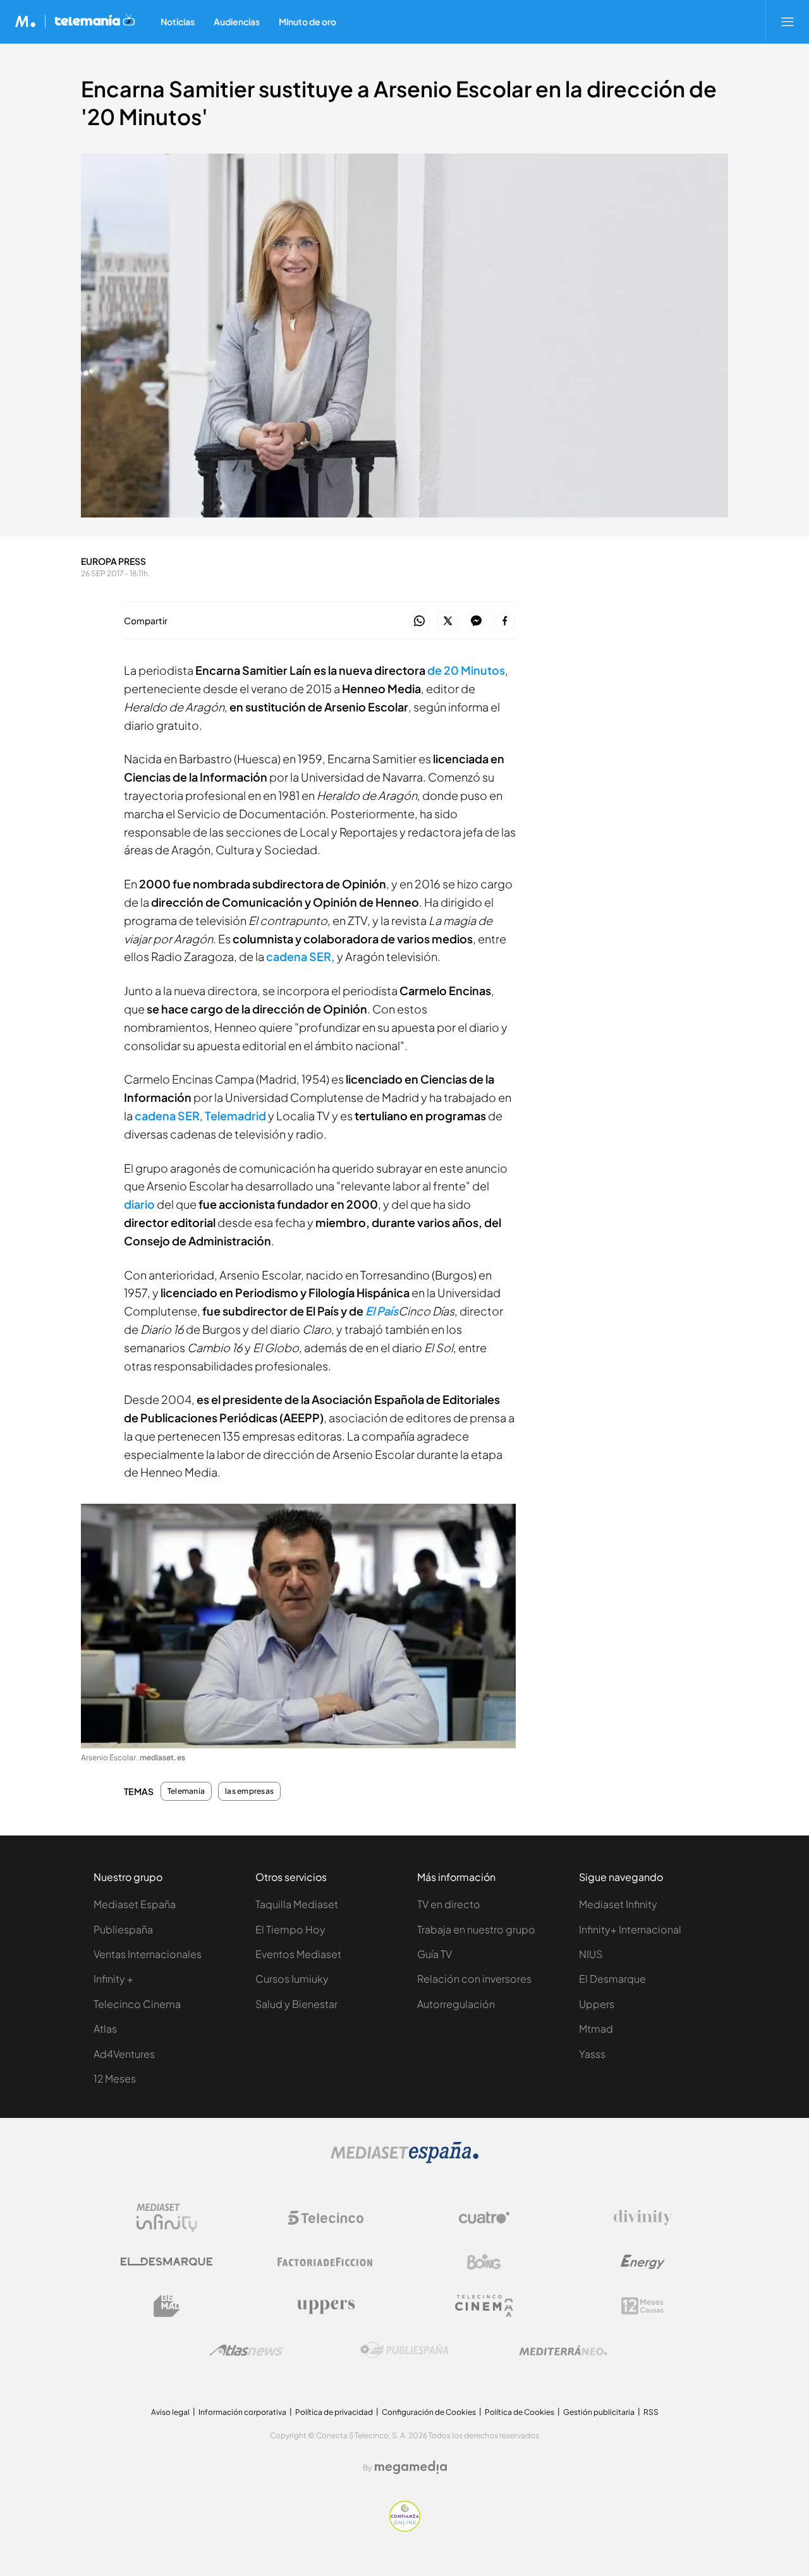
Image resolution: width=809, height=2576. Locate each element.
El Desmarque (612, 1979)
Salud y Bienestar (296, 2004)
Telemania (186, 1791)
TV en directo (449, 1904)
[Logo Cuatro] (484, 2218)
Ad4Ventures (124, 2054)
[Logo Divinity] (643, 2218)
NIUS (591, 1954)
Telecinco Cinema (137, 2004)
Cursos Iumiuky (292, 1979)
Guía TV (435, 1954)
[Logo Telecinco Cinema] (484, 2306)
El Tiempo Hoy (290, 1929)
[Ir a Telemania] (95, 21)
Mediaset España (135, 1904)
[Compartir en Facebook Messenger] (476, 621)
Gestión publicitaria (599, 2412)
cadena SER (167, 1116)
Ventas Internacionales (148, 1954)
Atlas (105, 2029)
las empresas (249, 1791)
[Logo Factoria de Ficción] (325, 2262)
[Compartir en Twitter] (448, 621)
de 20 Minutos (466, 670)
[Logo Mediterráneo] (563, 2350)
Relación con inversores (474, 1979)
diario (139, 1204)
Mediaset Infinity (618, 1904)
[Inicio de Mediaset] (26, 21)
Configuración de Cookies (429, 2412)
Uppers (597, 2004)
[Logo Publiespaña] (404, 2350)
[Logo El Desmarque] (167, 2262)
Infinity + (113, 1979)
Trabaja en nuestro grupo (476, 1929)
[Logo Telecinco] (325, 2218)
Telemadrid (235, 1116)
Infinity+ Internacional (630, 1929)
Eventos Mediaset (298, 1954)
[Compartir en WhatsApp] (419, 621)
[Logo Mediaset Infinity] (167, 2218)
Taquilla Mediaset (297, 1904)
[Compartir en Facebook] (505, 621)
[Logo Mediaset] (404, 2160)
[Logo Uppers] (325, 2306)
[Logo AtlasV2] (246, 2350)
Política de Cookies (520, 2412)
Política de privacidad (334, 2412)
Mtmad (596, 2029)
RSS (651, 2412)
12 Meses (115, 2078)
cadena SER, (301, 956)
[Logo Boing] (484, 2262)
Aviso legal (170, 2412)
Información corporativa (242, 2412)
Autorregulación (456, 2004)
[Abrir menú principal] (788, 21)
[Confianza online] (405, 2528)
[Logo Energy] (643, 2262)
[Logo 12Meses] (642, 2306)
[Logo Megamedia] (411, 2467)
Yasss (592, 2054)
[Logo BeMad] (167, 2306)
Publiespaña (123, 1929)
